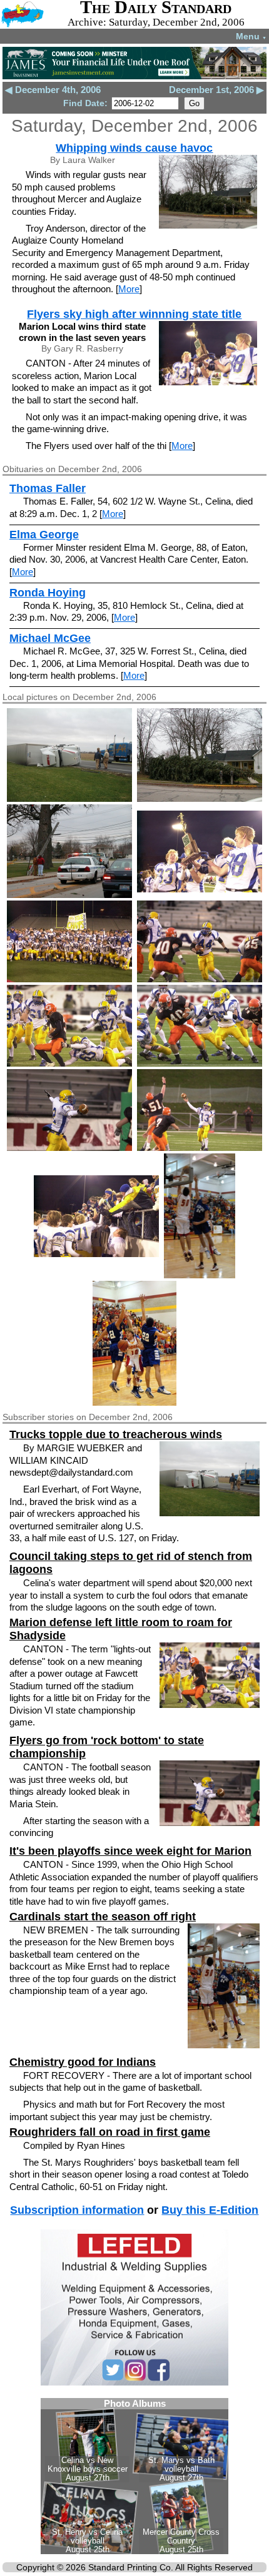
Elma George (44, 535)
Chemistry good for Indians (83, 2062)
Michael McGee (50, 638)
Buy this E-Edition (210, 2210)
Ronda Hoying (48, 593)
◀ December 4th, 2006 (53, 90)
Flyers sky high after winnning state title (134, 314)
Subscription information (77, 2210)
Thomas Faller (48, 488)
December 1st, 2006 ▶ (216, 90)
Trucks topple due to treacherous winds (116, 1434)
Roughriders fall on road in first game (110, 2132)
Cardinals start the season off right (103, 1917)
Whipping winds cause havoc (134, 148)
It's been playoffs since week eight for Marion (130, 1851)
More (129, 289)
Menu (251, 36)
